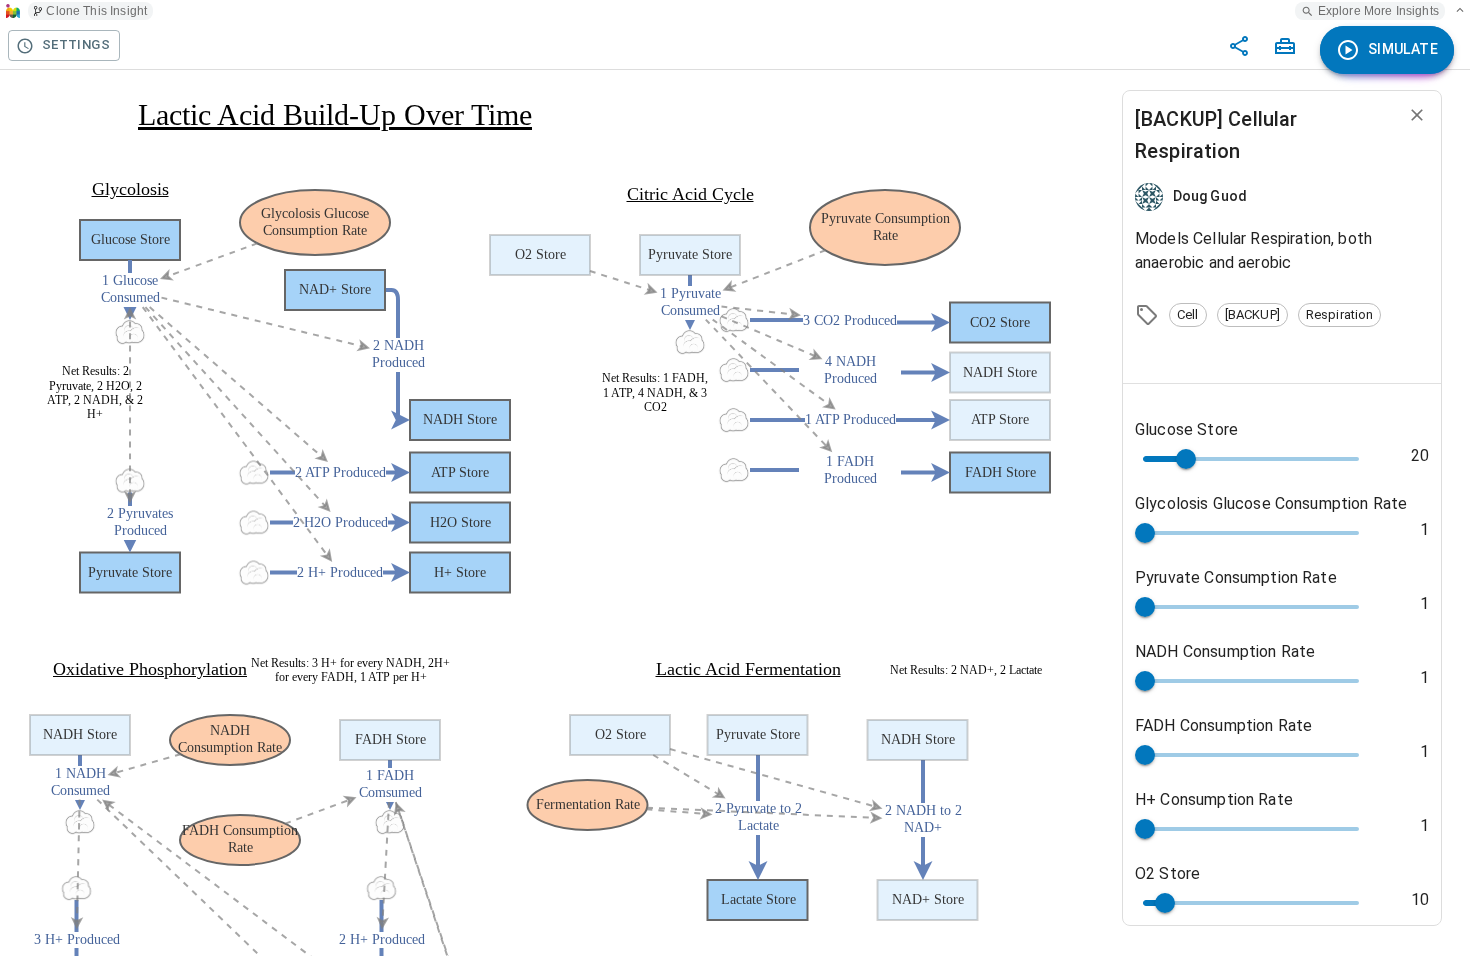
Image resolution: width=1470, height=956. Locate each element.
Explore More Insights (1378, 11)
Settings (76, 44)
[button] (1188, 315)
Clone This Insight (96, 11)
